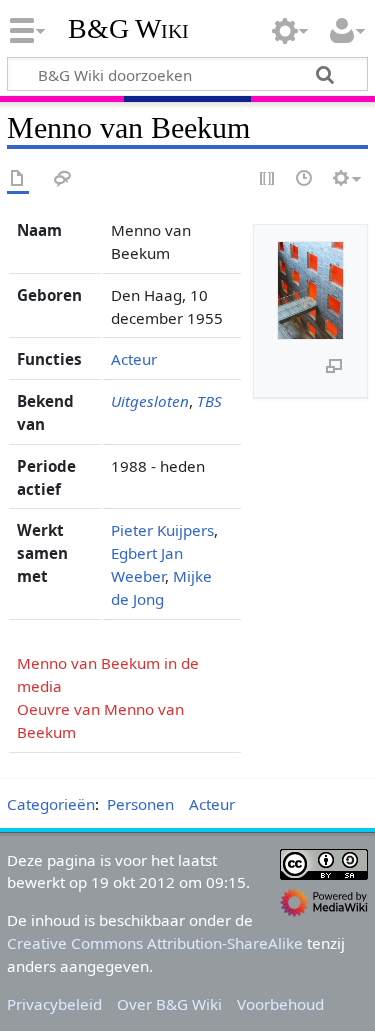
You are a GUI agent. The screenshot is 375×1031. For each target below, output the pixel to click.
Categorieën (51, 804)
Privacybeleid (54, 1004)
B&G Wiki (128, 29)
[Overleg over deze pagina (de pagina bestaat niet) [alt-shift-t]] (63, 179)
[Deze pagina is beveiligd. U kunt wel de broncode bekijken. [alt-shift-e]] (268, 179)
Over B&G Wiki (169, 1004)
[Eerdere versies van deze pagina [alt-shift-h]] (305, 179)
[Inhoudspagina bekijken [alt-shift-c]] (18, 179)
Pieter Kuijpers (162, 530)
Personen (140, 804)
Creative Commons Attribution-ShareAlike (155, 943)
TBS (209, 401)
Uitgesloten (150, 401)
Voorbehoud (280, 1004)
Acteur (134, 359)
